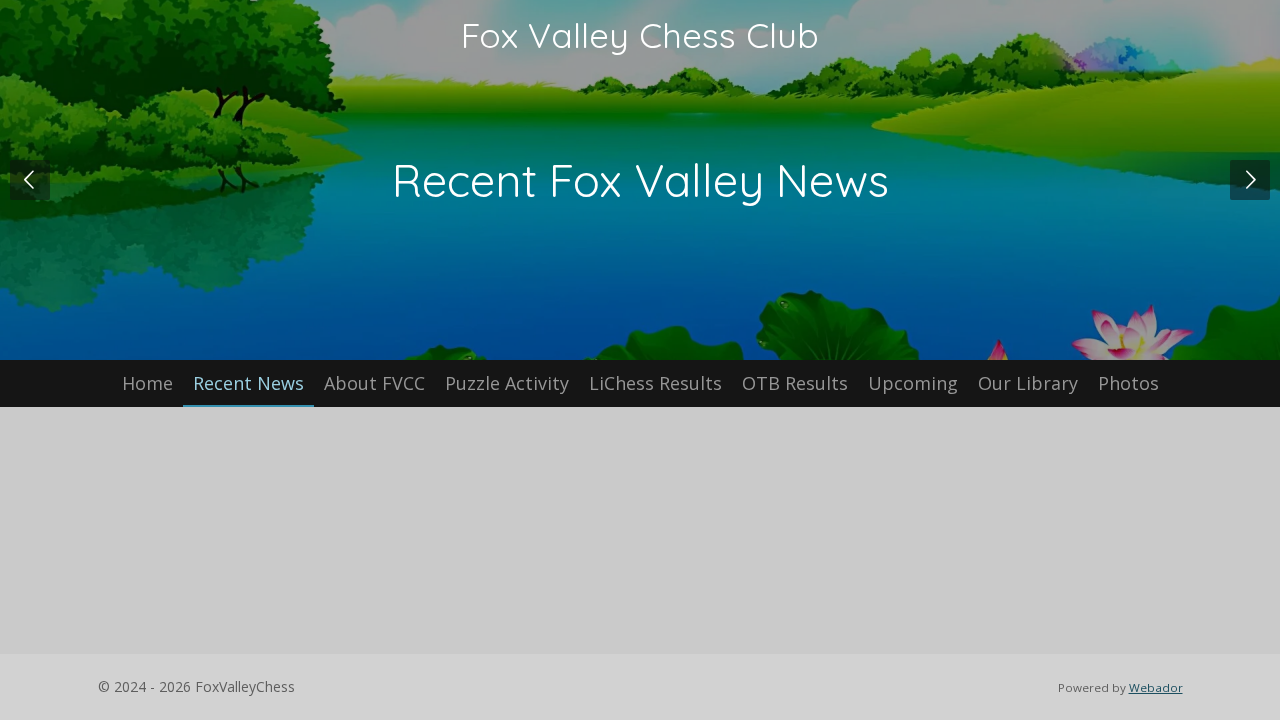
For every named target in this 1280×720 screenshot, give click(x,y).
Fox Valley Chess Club (640, 35)
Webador (1156, 687)
